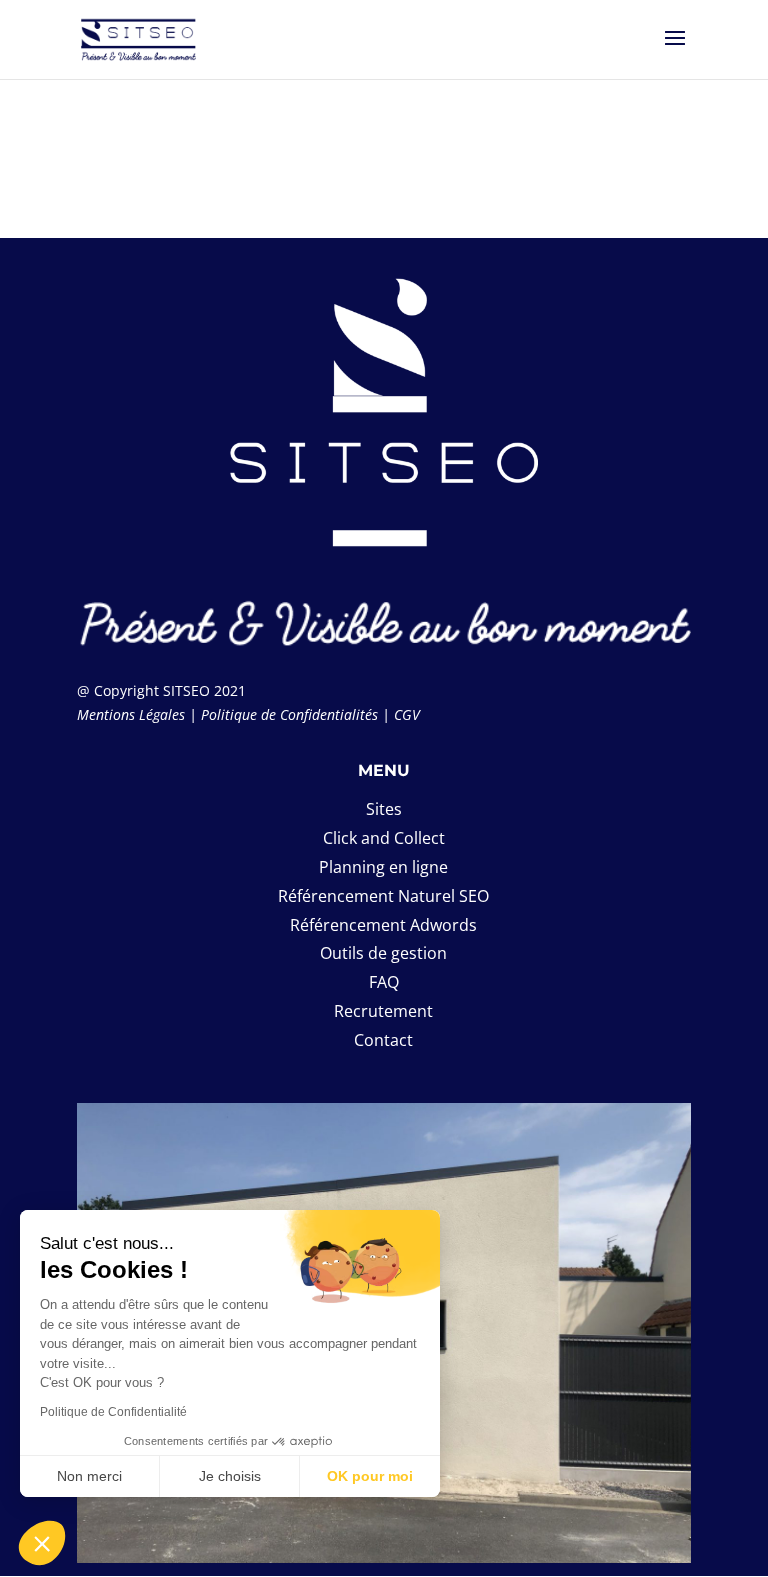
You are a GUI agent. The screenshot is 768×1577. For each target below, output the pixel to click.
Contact (383, 1040)
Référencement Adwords (383, 925)
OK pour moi (370, 1476)
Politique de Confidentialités (289, 714)
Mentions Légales (131, 714)
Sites (384, 809)
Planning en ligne (383, 867)
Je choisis (230, 1476)
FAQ (384, 982)
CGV (407, 714)
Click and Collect (384, 838)
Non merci (89, 1476)
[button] (42, 1543)
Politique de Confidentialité (113, 1412)
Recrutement (383, 1011)
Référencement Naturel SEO (383, 896)
